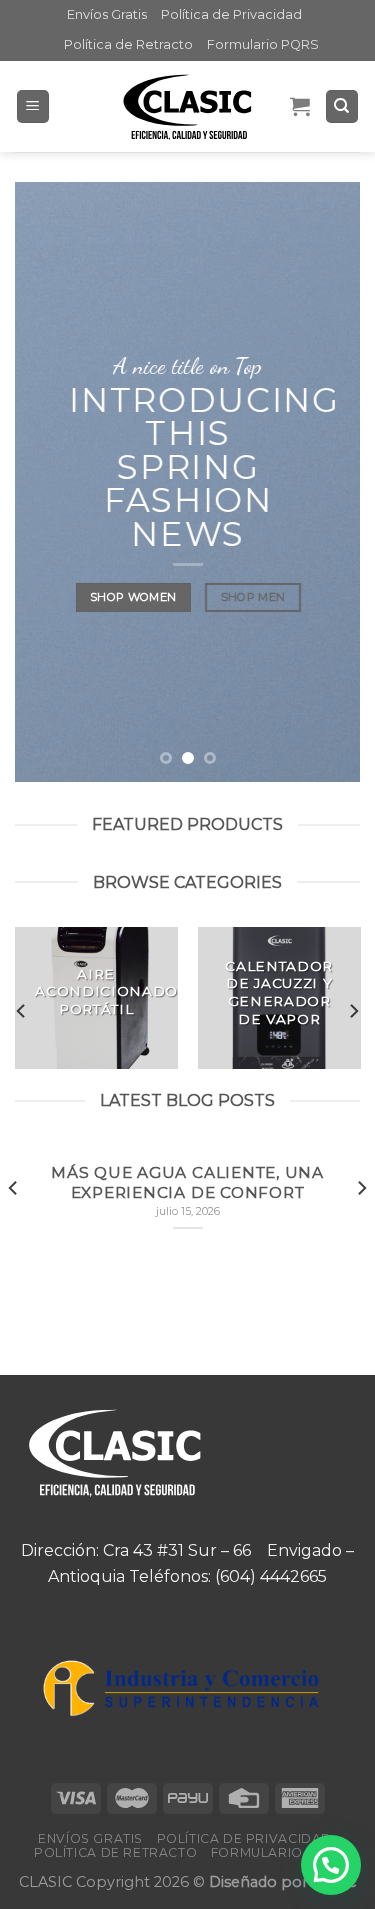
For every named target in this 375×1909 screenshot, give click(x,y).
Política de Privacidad (231, 14)
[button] (331, 1865)
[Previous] (22, 1011)
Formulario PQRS (263, 44)
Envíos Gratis (107, 14)
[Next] (353, 1011)
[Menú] (33, 106)
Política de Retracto (128, 44)
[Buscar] (342, 106)
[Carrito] (300, 106)
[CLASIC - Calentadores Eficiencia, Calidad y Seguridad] (188, 106)
